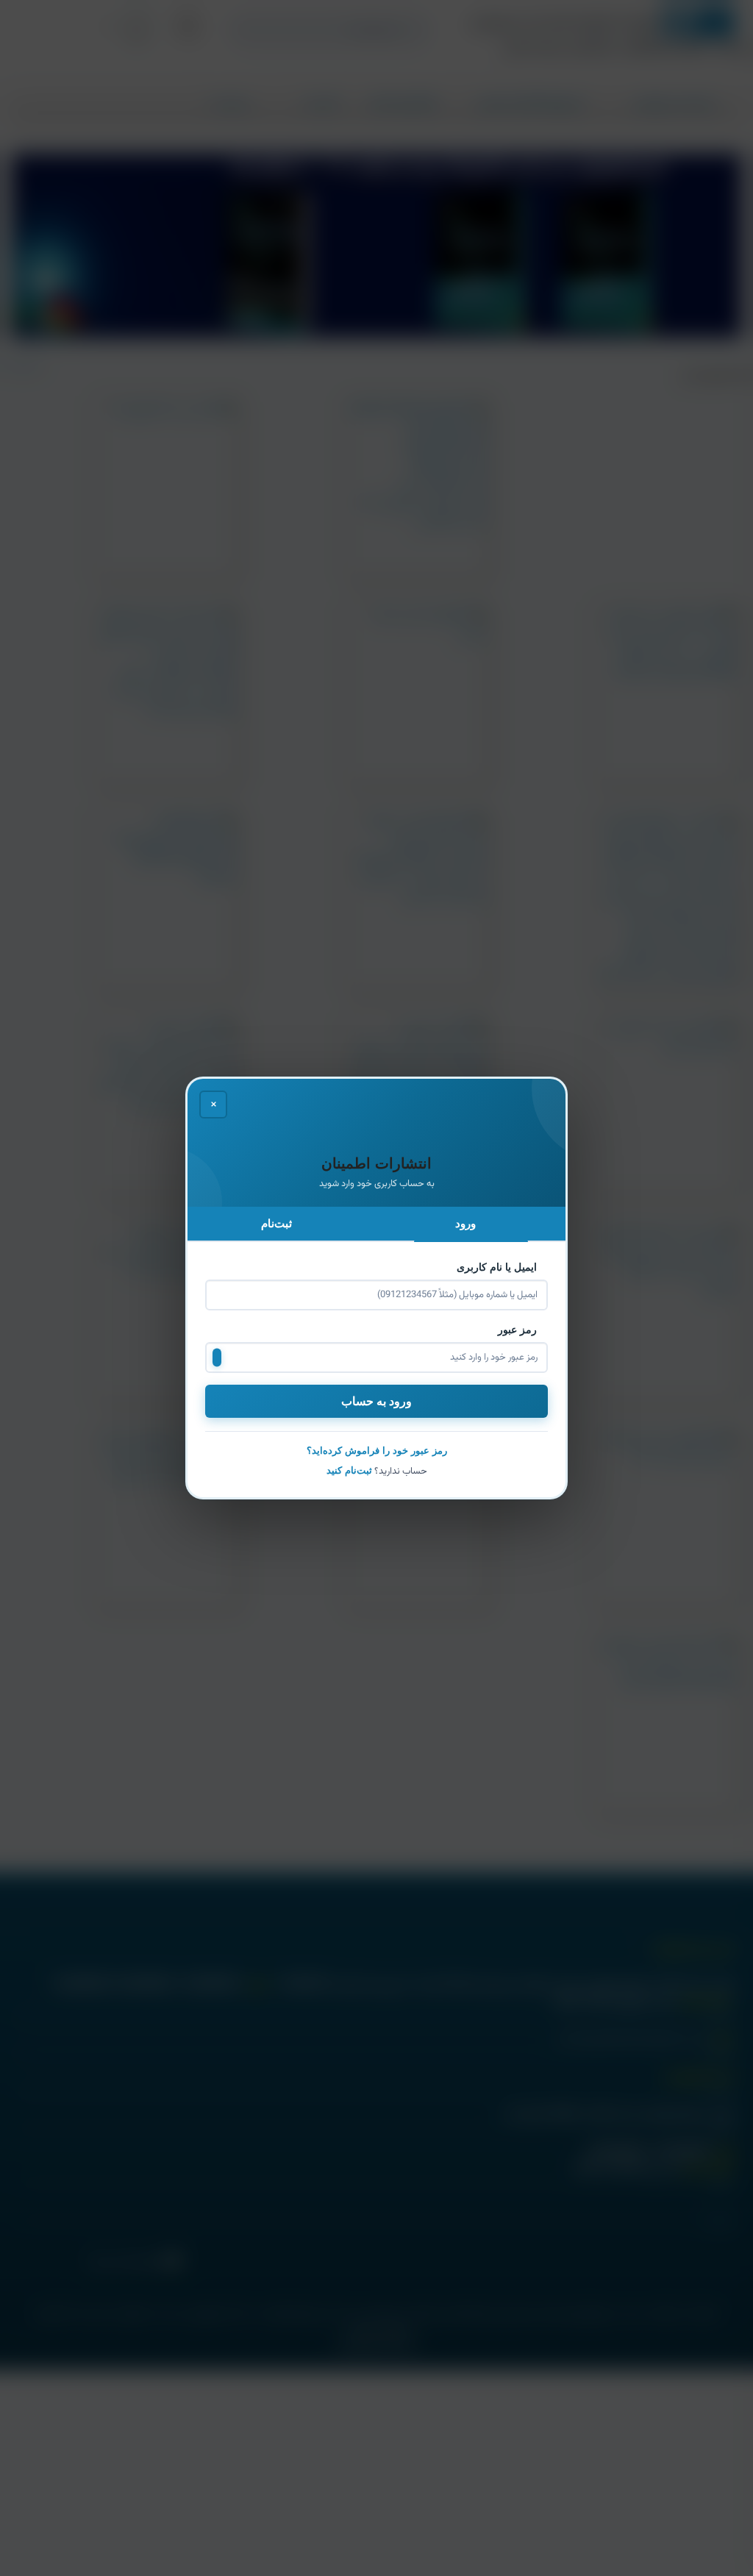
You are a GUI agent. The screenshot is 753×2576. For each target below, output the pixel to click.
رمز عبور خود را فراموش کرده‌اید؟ (377, 1451)
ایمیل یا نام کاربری (498, 1267)
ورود (467, 1223)
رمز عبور (519, 1330)
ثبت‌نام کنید (349, 1470)
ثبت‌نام (278, 1223)
